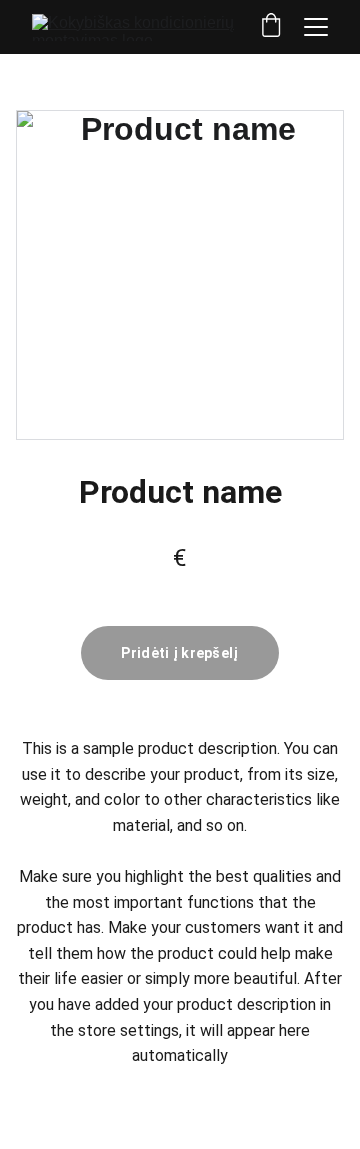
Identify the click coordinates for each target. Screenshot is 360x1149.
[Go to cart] (271, 27)
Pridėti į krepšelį (179, 653)
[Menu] (316, 27)
